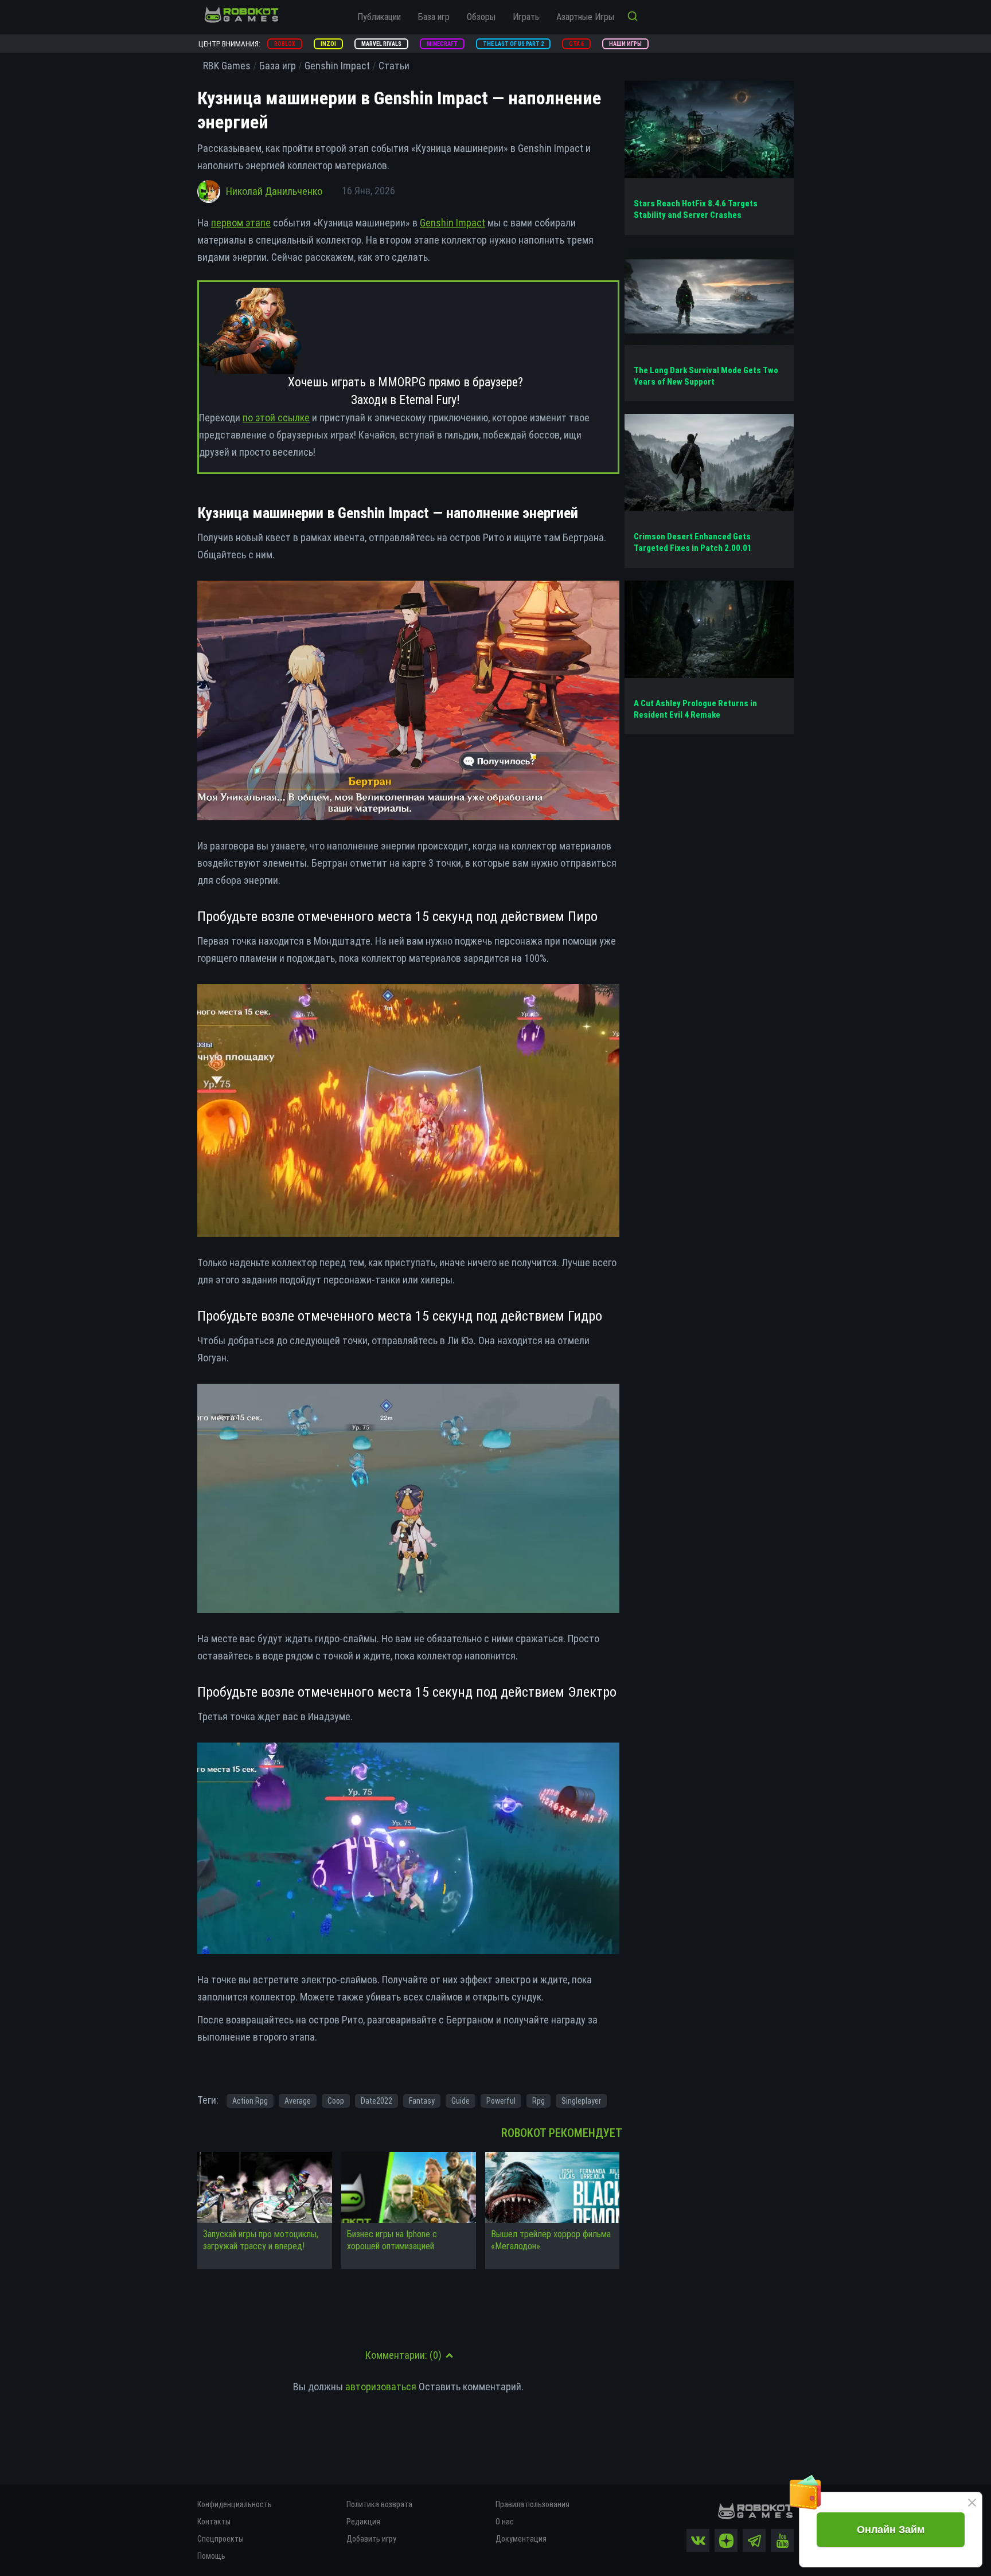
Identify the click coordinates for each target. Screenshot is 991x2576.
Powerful (501, 2101)
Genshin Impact (452, 223)
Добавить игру (371, 2539)
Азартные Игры (585, 17)
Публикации (379, 17)
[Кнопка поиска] (633, 17)
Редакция (363, 2522)
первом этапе (241, 223)
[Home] (241, 14)
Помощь (211, 2556)
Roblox (285, 44)
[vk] (698, 2540)
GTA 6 (576, 44)
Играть (526, 17)
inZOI (328, 44)
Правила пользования (532, 2504)
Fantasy (422, 2101)
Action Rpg (250, 2101)
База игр (434, 17)
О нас (505, 2522)
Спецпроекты (221, 2539)
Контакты (214, 2522)
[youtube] (782, 2540)
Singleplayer (581, 2101)
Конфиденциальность (235, 2504)
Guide (461, 2101)
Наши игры (625, 44)
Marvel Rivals (381, 44)
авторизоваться (381, 2387)
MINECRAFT (442, 44)
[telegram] (754, 2540)
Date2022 (376, 2101)
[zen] (726, 2540)
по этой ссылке (276, 418)
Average (298, 2101)
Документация (521, 2539)
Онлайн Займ (891, 2530)
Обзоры (481, 17)
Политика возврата (379, 2504)
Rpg (539, 2101)
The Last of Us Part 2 (513, 44)
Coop (336, 2101)
